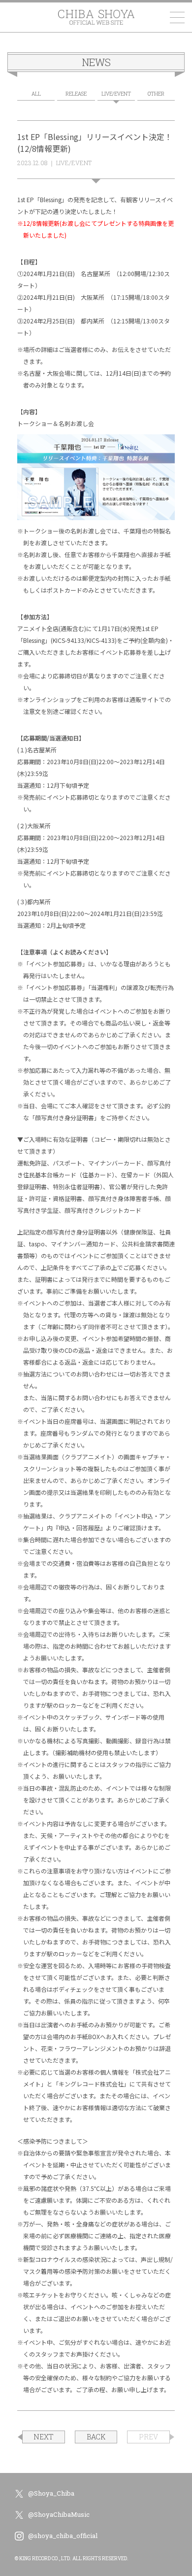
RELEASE (76, 94)
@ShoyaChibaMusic (59, 2514)
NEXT (44, 2437)
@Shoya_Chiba (51, 2493)
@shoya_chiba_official (63, 2536)
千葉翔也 (96, 17)
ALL (36, 94)
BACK (96, 2437)
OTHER (156, 94)
